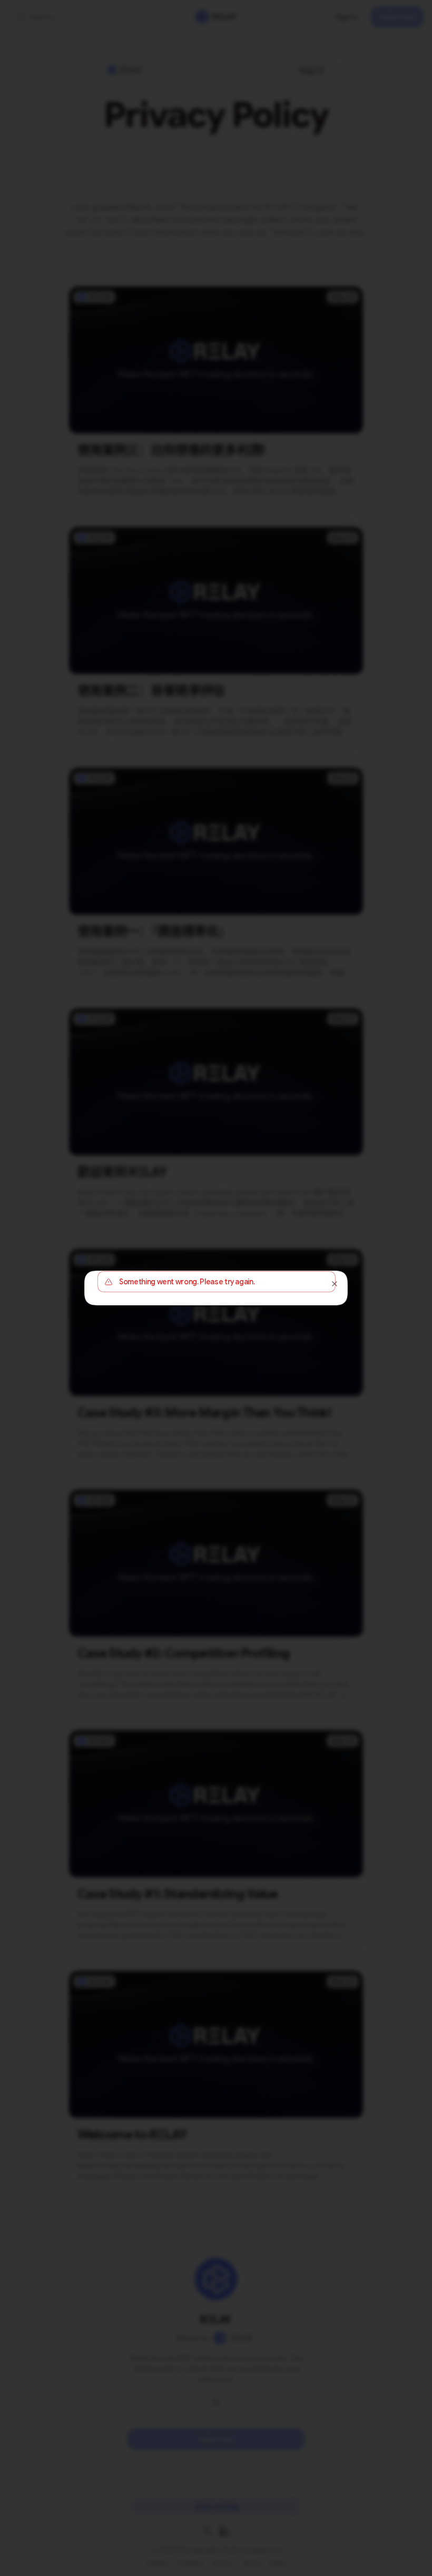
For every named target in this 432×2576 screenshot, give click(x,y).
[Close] (335, 1284)
